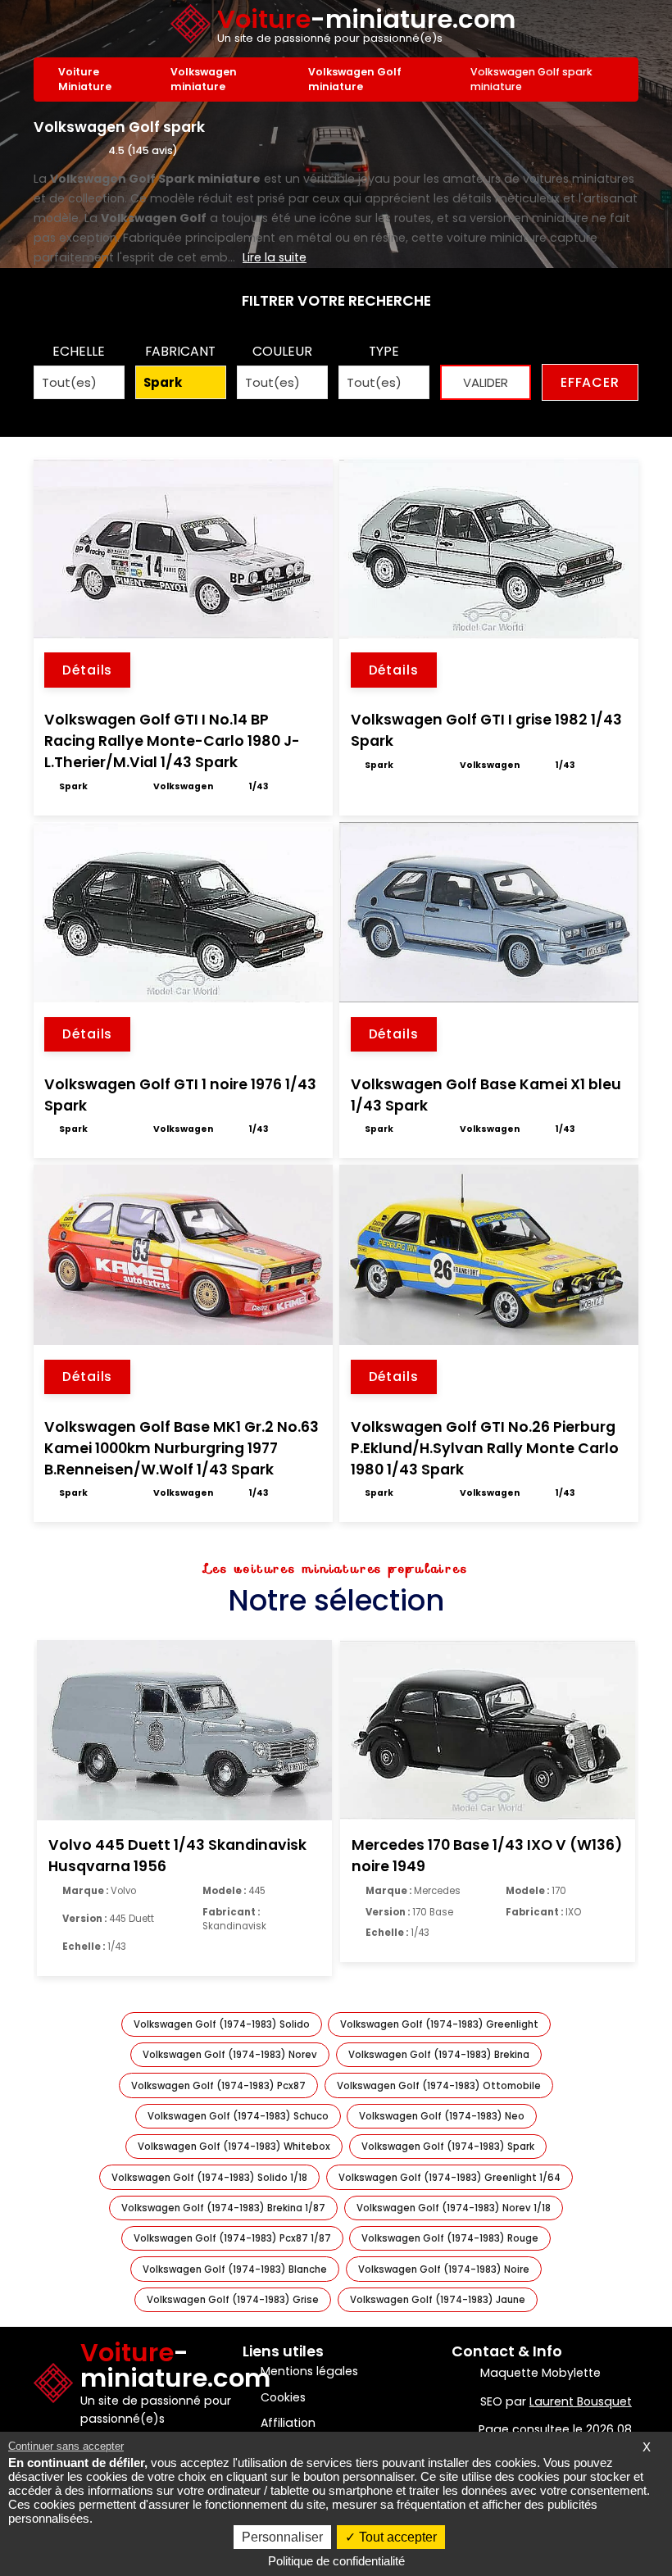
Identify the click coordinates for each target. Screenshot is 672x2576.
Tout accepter (396, 2537)
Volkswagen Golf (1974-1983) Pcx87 (218, 2086)
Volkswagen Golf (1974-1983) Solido (222, 2024)
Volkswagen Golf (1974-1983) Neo (442, 2116)
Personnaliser (282, 2537)
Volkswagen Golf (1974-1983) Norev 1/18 (454, 2208)
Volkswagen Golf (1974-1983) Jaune (438, 2300)
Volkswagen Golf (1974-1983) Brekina (439, 2055)
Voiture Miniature (85, 79)
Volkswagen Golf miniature (355, 79)
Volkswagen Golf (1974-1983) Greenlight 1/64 (450, 2178)
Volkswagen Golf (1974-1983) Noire (444, 2269)
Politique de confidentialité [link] (336, 2561)
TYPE (384, 351)
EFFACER (590, 382)
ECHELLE (79, 351)
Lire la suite (275, 257)
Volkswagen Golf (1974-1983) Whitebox (234, 2147)
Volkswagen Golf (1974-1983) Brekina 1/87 (223, 2208)
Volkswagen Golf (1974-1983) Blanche (235, 2269)
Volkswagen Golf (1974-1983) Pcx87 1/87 (232, 2238)
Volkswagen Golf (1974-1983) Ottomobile (439, 2086)
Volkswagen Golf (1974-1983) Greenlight (439, 2024)
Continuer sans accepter (66, 2446)
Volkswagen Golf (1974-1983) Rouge (450, 2238)
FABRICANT (180, 351)
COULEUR (282, 351)
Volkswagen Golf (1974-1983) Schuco (238, 2116)
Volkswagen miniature (204, 79)
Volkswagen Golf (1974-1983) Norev (230, 2055)
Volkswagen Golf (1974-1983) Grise (233, 2300)
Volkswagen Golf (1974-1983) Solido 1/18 (209, 2178)
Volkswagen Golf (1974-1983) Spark (448, 2147)
